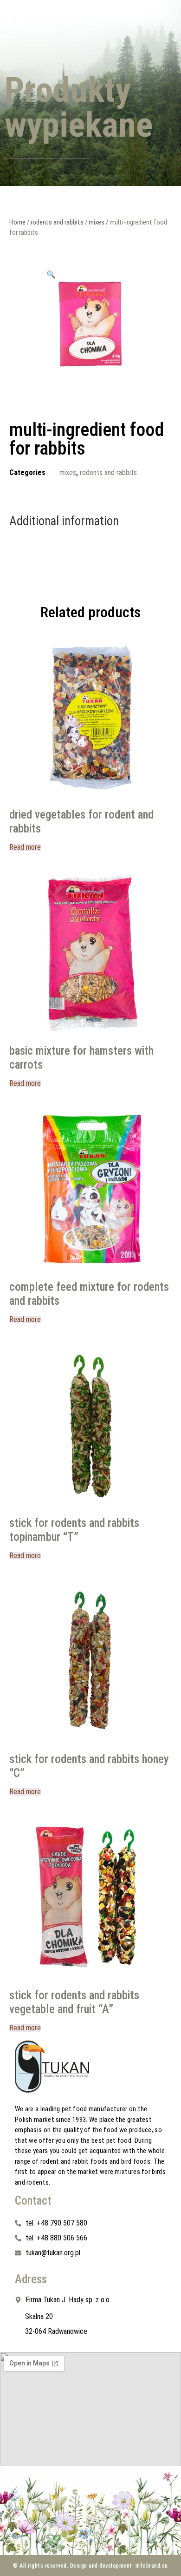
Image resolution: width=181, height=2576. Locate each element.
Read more (25, 847)
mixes (97, 222)
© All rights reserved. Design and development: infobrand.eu (90, 2566)
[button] (51, 274)
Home (17, 222)
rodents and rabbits (57, 222)
